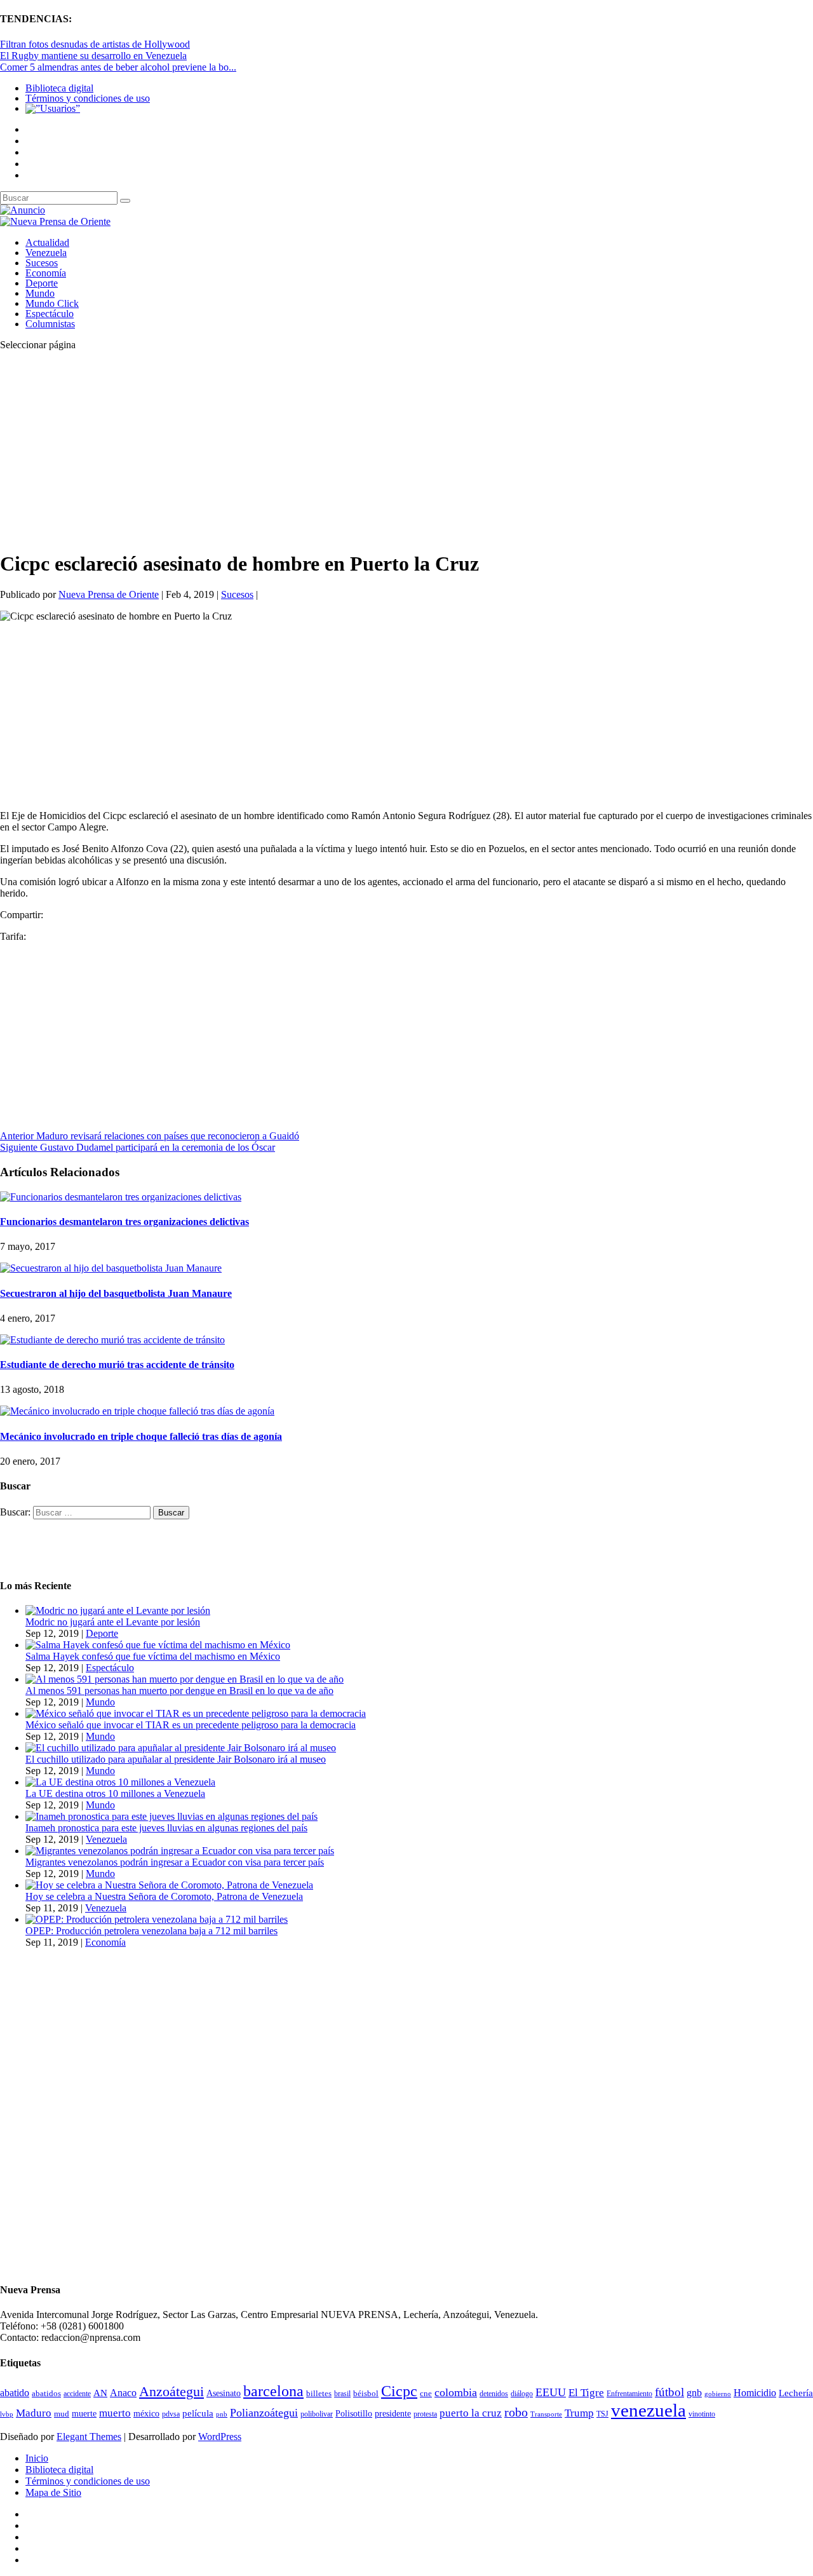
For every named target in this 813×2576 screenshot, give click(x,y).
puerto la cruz (471, 2413)
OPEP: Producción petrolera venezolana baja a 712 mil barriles (151, 1931)
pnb (222, 2414)
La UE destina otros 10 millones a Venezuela (115, 1793)
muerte (84, 2414)
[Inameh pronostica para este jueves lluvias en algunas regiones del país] (171, 1816)
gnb (694, 2393)
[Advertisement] (381, 450)
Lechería (796, 2393)
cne (426, 2393)
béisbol (366, 2393)
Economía (46, 273)
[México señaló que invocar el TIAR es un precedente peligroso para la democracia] (196, 1713)
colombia (456, 2392)
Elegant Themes (89, 2437)
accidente (77, 2394)
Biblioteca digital (59, 88)
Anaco (123, 2393)
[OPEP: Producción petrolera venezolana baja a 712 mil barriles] (157, 1919)
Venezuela (46, 253)
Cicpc (399, 2391)
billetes (319, 2393)
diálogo (522, 2394)
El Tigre (586, 2393)
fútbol (669, 2392)
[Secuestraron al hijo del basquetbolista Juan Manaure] (111, 1268)
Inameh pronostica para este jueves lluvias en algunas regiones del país (166, 1828)
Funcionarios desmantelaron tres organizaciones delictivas (124, 1222)
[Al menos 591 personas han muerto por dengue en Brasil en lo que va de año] (185, 1679)
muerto (115, 2413)
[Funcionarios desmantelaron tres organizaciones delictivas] (121, 1197)
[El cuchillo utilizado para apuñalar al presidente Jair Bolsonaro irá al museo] (181, 1748)
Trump (579, 2413)
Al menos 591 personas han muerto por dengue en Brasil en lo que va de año (179, 1691)
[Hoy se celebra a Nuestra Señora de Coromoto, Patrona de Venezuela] (169, 1885)
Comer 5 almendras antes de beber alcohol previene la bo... (118, 67)
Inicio (37, 2458)
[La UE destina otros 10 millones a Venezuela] (120, 1782)
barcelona (273, 2391)
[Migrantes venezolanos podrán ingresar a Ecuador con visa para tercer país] (180, 1851)
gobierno (718, 2394)
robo (516, 2412)
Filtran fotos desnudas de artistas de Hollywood (95, 44)
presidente (393, 2414)
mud (62, 2414)
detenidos (494, 2394)
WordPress (220, 2437)
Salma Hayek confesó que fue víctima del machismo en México (153, 1656)
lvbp (7, 2414)
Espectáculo (50, 314)
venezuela (648, 2410)
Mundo (40, 293)
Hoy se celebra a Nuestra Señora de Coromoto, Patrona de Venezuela (164, 1896)
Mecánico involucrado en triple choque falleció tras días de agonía (141, 1436)
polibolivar (317, 2414)
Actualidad (47, 242)
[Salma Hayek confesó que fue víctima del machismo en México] (158, 1645)
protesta (425, 2414)
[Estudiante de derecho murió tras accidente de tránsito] (112, 1340)
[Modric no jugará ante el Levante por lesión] (118, 1610)
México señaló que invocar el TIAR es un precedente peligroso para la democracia (191, 1725)
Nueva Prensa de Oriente (109, 594)
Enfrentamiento (629, 2394)
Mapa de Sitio (53, 2492)
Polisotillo (354, 2413)
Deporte (42, 283)
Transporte (546, 2414)
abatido (15, 2393)
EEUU (551, 2392)
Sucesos (42, 263)
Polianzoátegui (264, 2413)
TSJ (602, 2414)
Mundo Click (52, 303)
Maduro (34, 2413)
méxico (146, 2414)
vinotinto (702, 2414)
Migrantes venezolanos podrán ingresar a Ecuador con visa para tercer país (175, 1862)
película (198, 2413)
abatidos (46, 2394)
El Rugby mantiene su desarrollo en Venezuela (93, 56)
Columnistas (50, 324)
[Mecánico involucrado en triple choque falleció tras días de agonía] (137, 1411)
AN (100, 2393)
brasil (342, 2394)
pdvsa (171, 2414)
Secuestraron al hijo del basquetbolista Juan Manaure (116, 1293)
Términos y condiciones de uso (88, 98)
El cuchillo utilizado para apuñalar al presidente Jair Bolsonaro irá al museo (176, 1759)
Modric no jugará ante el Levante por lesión (113, 1622)
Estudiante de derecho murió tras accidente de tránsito (117, 1365)
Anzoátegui (171, 2392)
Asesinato (224, 2393)
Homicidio (755, 2393)
